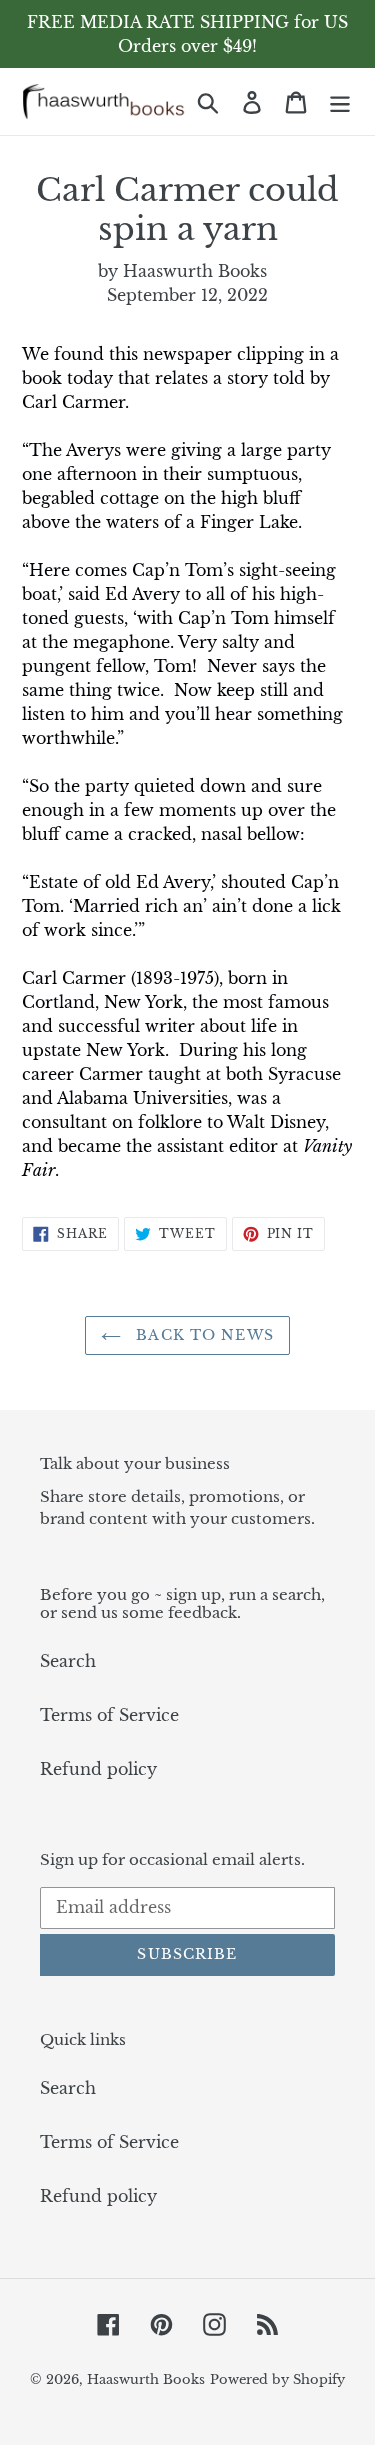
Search (68, 1661)
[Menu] (340, 101)
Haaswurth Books (146, 2379)
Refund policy (98, 1769)
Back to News (202, 1335)
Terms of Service (109, 1715)
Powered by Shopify (277, 2379)
